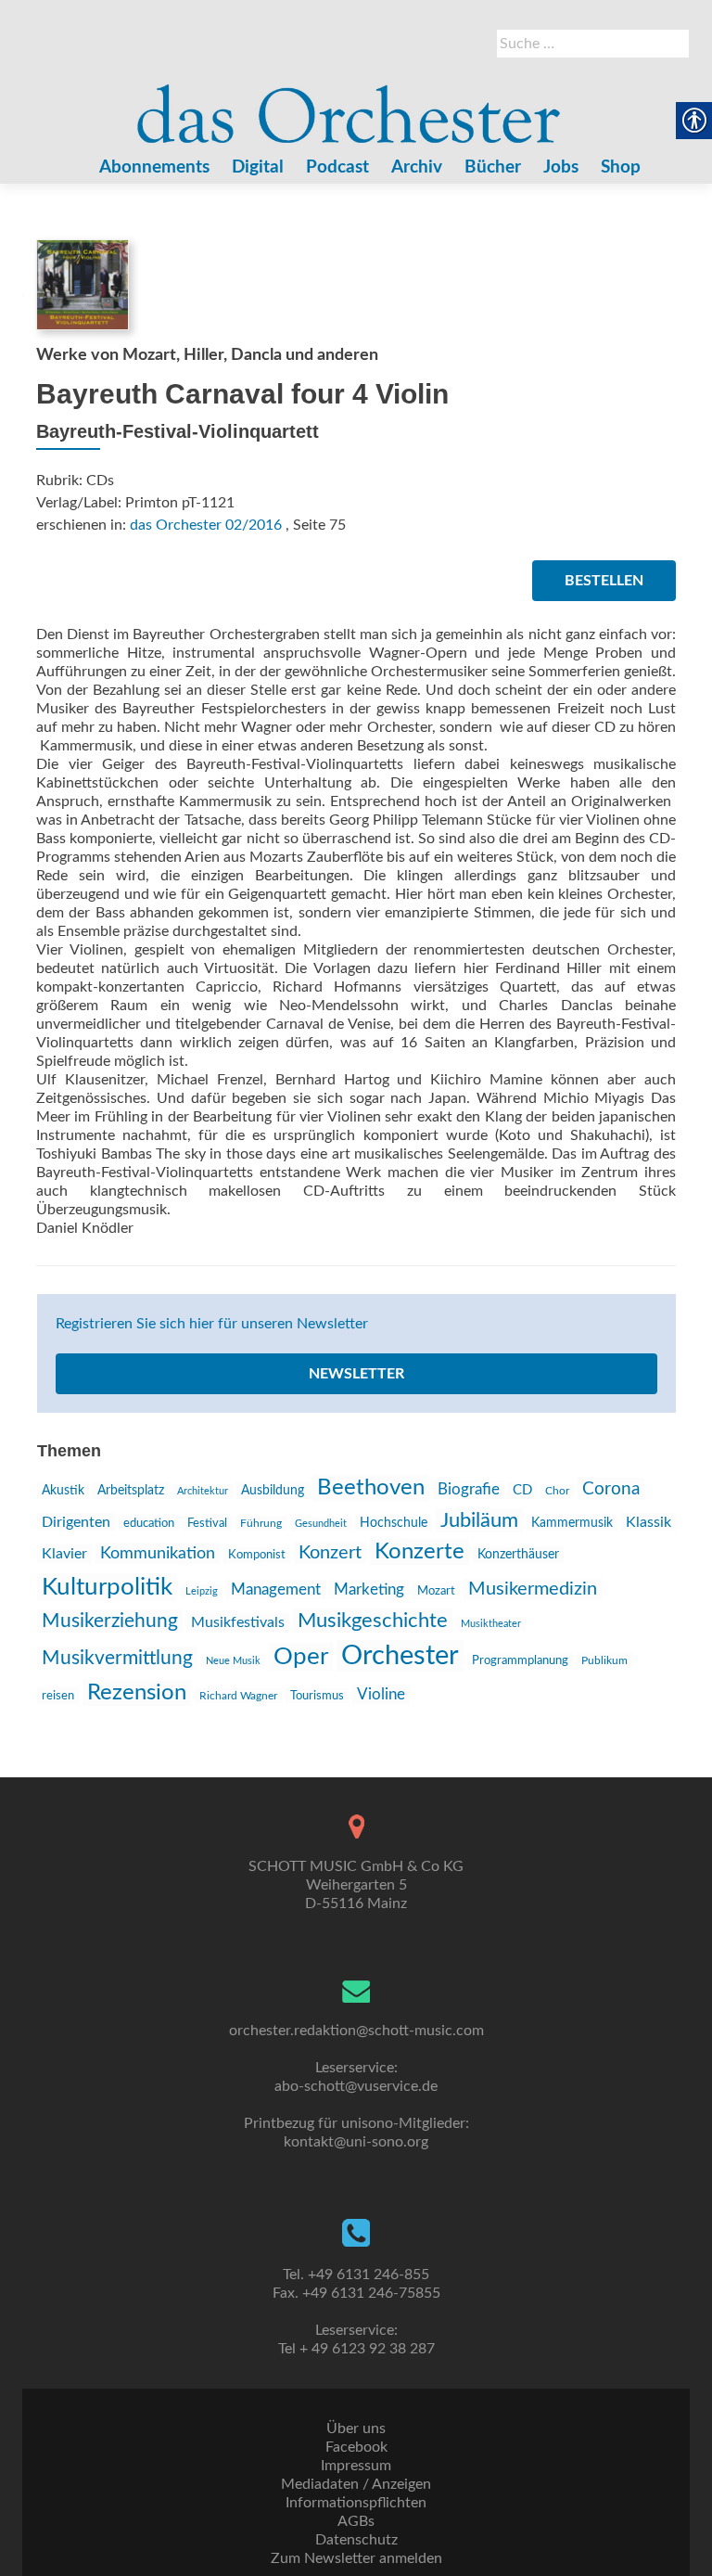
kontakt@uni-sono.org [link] (356, 2142)
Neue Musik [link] (233, 1661)
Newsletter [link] (356, 1374)
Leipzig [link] (202, 1591)
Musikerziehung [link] (110, 1621)
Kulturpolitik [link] (107, 1587)
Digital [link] (258, 167)
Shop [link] (621, 167)
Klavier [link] (64, 1554)
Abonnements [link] (154, 167)
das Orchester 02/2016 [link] (206, 525)
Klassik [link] (648, 1522)
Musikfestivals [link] (238, 1622)
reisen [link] (58, 1696)
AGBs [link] (356, 2521)
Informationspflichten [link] (356, 2503)
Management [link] (276, 1589)
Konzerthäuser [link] (518, 1555)
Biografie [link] (469, 1490)
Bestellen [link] (604, 581)
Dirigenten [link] (76, 1522)
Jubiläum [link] (479, 1520)
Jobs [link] (561, 167)
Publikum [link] (604, 1660)
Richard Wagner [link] (238, 1696)
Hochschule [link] (394, 1523)
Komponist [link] (257, 1555)
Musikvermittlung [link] (117, 1658)
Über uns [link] (356, 2429)
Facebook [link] (356, 2447)
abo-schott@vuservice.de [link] (356, 2086)
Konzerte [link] (420, 1552)
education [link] (149, 1523)
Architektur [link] (203, 1491)
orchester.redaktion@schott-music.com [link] (356, 2031)
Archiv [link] (417, 167)
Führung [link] (261, 1523)
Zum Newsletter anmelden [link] (356, 2558)
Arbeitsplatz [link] (131, 1491)
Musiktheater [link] (491, 1624)
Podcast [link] (337, 167)
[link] (350, 105)
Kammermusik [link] (572, 1523)
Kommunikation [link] (158, 1553)
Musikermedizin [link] (533, 1589)
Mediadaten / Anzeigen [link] (356, 2484)
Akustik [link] (63, 1491)
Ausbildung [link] (273, 1491)
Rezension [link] (137, 1693)
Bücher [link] (493, 167)
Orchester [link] (400, 1656)
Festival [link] (207, 1523)
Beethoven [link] (371, 1488)
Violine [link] (381, 1694)
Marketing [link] (369, 1589)
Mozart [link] (436, 1591)
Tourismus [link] (317, 1696)
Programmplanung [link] (520, 1661)
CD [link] (522, 1490)
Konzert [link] (330, 1553)
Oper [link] (301, 1657)
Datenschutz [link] (356, 2540)
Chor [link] (557, 1491)
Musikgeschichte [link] (373, 1621)
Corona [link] (611, 1489)
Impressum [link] (356, 2466)
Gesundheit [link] (321, 1524)
